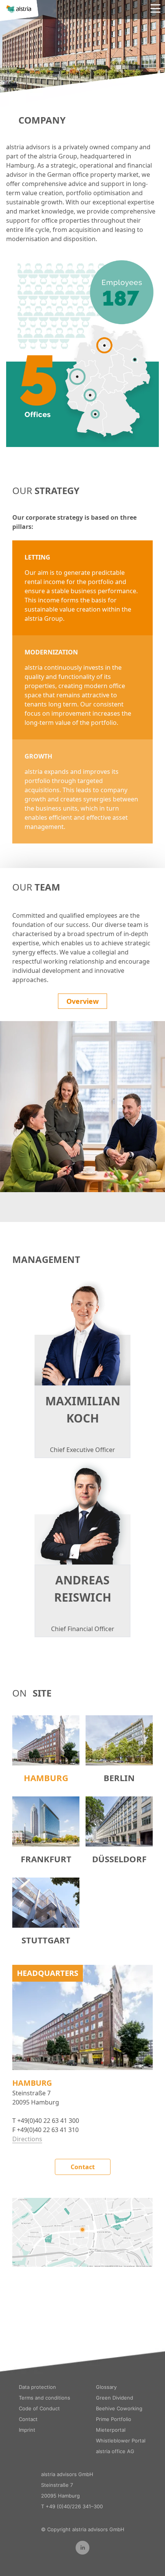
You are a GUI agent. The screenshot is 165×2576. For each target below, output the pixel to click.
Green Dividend (115, 2398)
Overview (82, 1001)
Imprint (27, 2430)
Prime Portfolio (114, 2419)
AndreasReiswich (83, 1589)
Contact (83, 2167)
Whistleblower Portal (121, 2441)
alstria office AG (115, 2451)
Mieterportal (111, 2430)
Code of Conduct (39, 2408)
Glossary (106, 2387)
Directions (27, 2139)
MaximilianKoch (83, 1410)
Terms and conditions (45, 2398)
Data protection (37, 2387)
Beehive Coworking (119, 2408)
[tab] (46, 1750)
